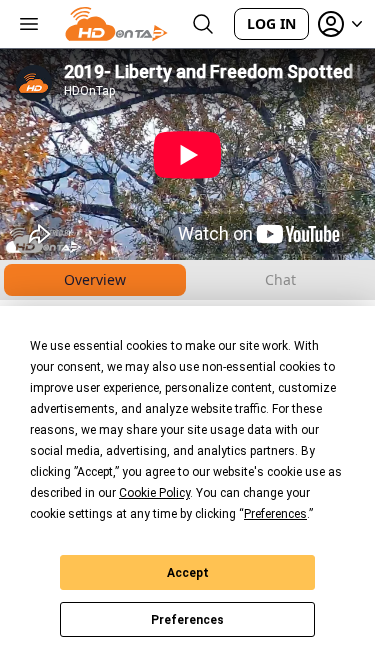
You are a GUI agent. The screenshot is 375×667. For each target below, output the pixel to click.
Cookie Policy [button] (154, 493)
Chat (280, 279)
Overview (95, 279)
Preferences (187, 620)
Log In (271, 23)
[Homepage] (116, 24)
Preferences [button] (275, 514)
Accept (188, 573)
